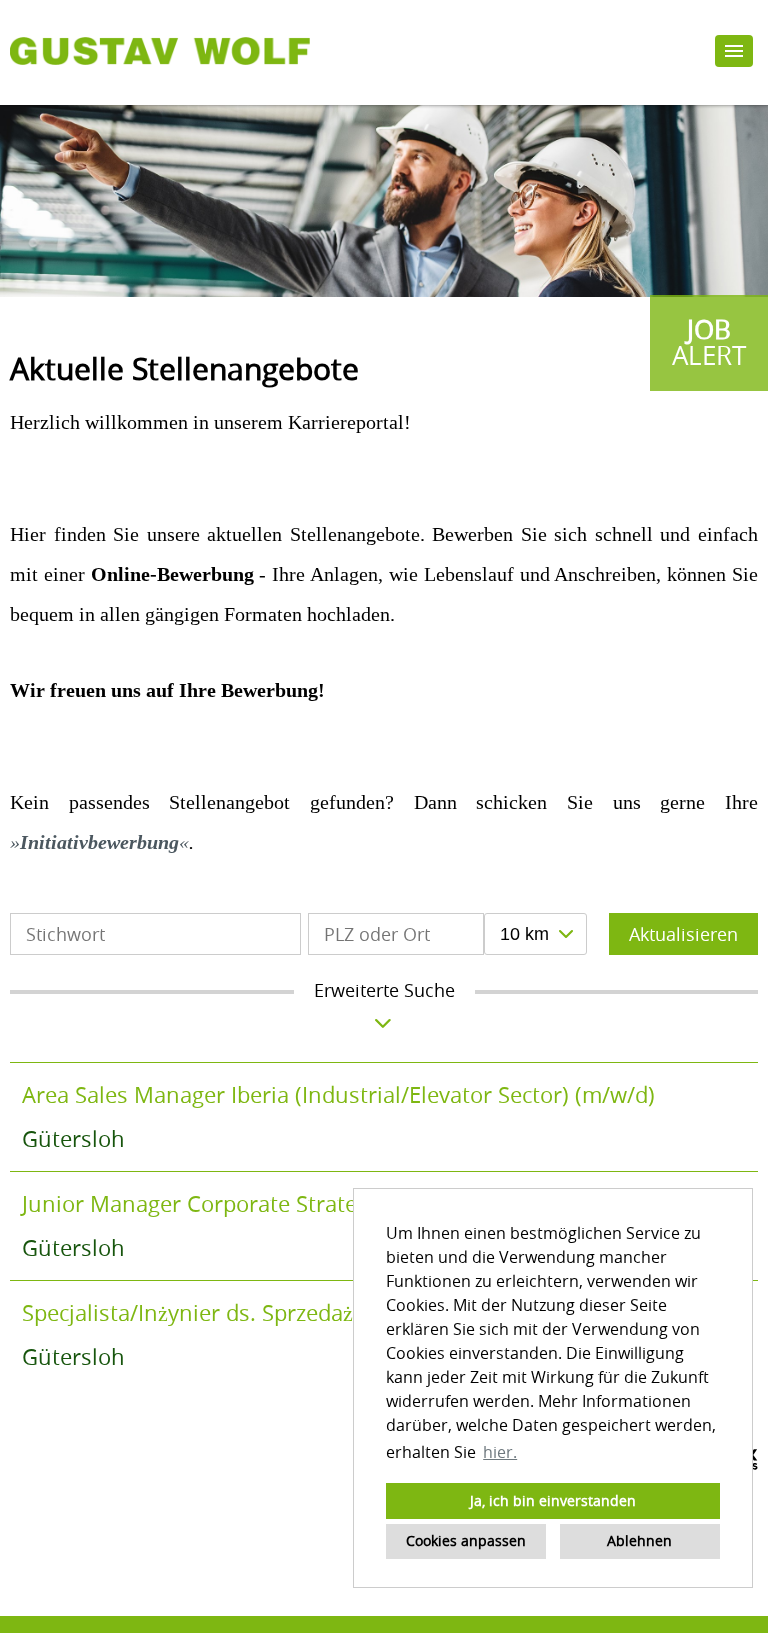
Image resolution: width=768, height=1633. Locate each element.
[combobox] (535, 934)
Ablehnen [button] (639, 1540)
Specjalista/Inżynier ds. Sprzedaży (193, 1312)
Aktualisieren (683, 934)
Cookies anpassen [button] (466, 1540)
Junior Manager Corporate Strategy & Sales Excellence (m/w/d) (340, 1203)
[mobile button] (734, 51)
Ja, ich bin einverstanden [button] (553, 1500)
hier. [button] (500, 1452)
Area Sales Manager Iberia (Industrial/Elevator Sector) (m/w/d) (338, 1094)
